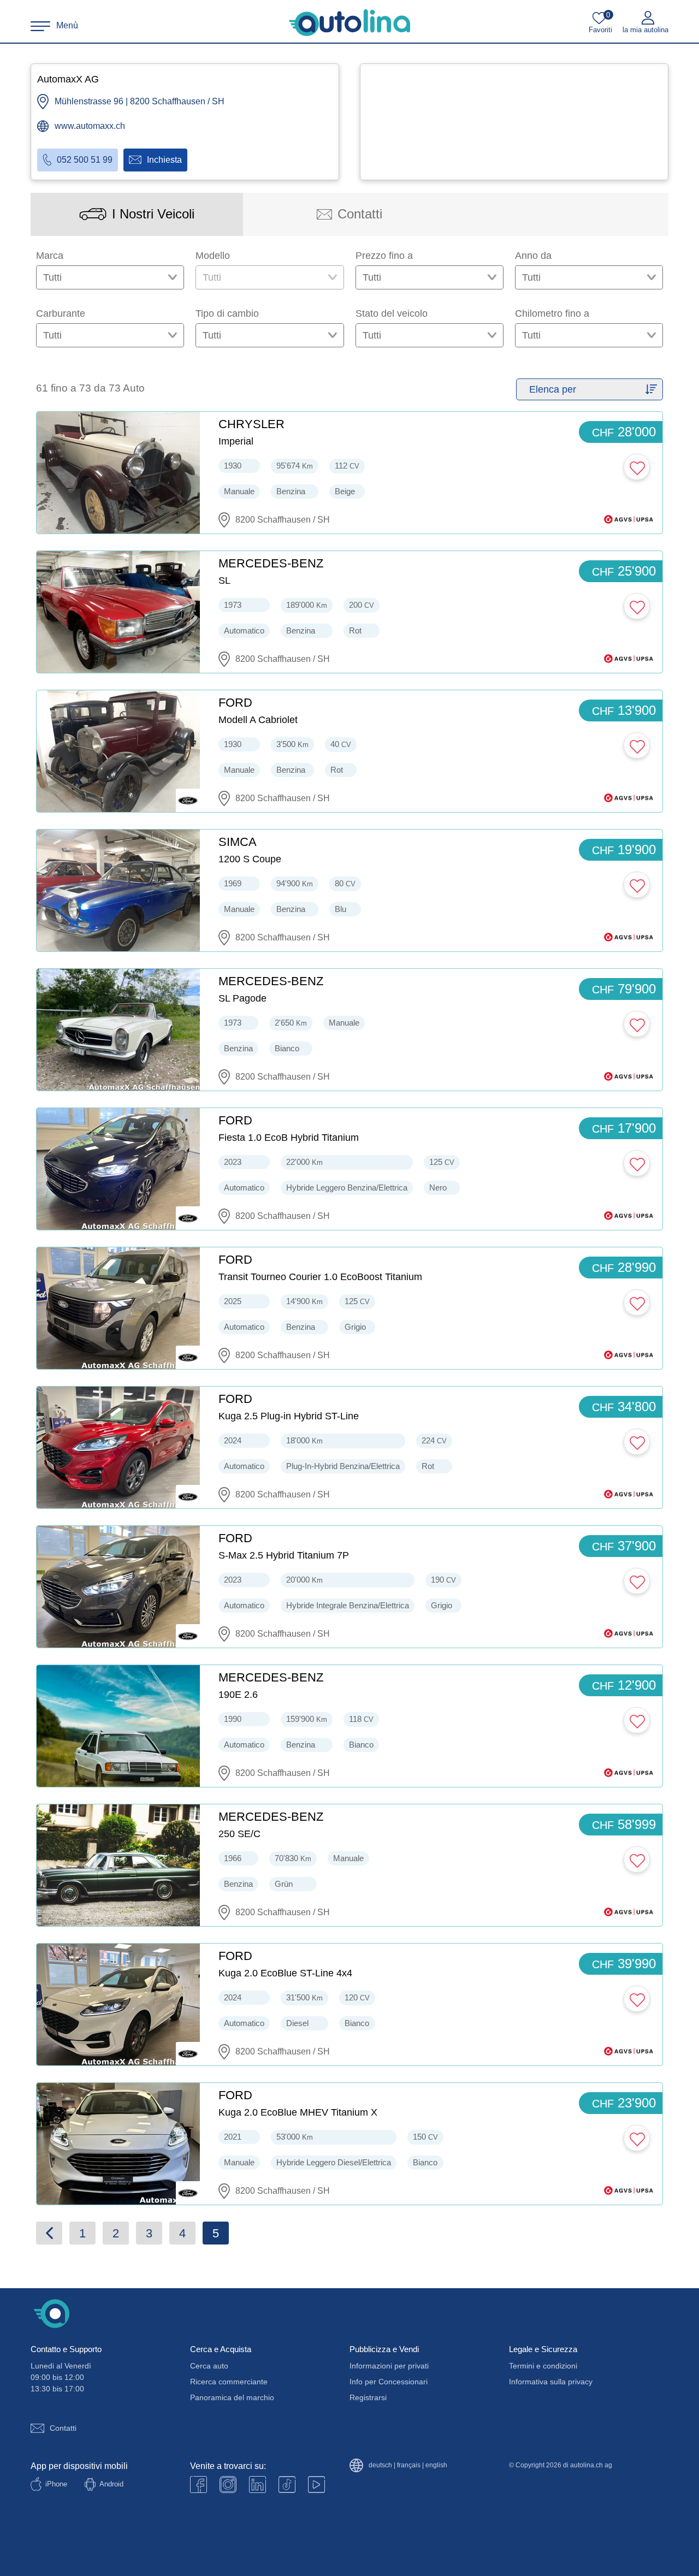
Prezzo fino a (384, 256)
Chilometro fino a (552, 313)
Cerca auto (209, 2366)
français (409, 2465)
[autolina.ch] (349, 23)
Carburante (61, 313)
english (436, 2465)
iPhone (56, 2484)
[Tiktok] (287, 2485)
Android (111, 2484)
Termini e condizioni (543, 2366)
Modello (213, 256)
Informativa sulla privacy (551, 2382)
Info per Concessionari (389, 2382)
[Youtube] (228, 2485)
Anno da (533, 256)
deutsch (380, 2465)
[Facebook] (199, 2485)
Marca (50, 256)
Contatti (63, 2428)
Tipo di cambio (227, 313)
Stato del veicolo (392, 313)
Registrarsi (368, 2397)
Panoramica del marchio (232, 2397)
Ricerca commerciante (229, 2382)
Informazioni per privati (389, 2366)
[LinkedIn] (257, 2485)
